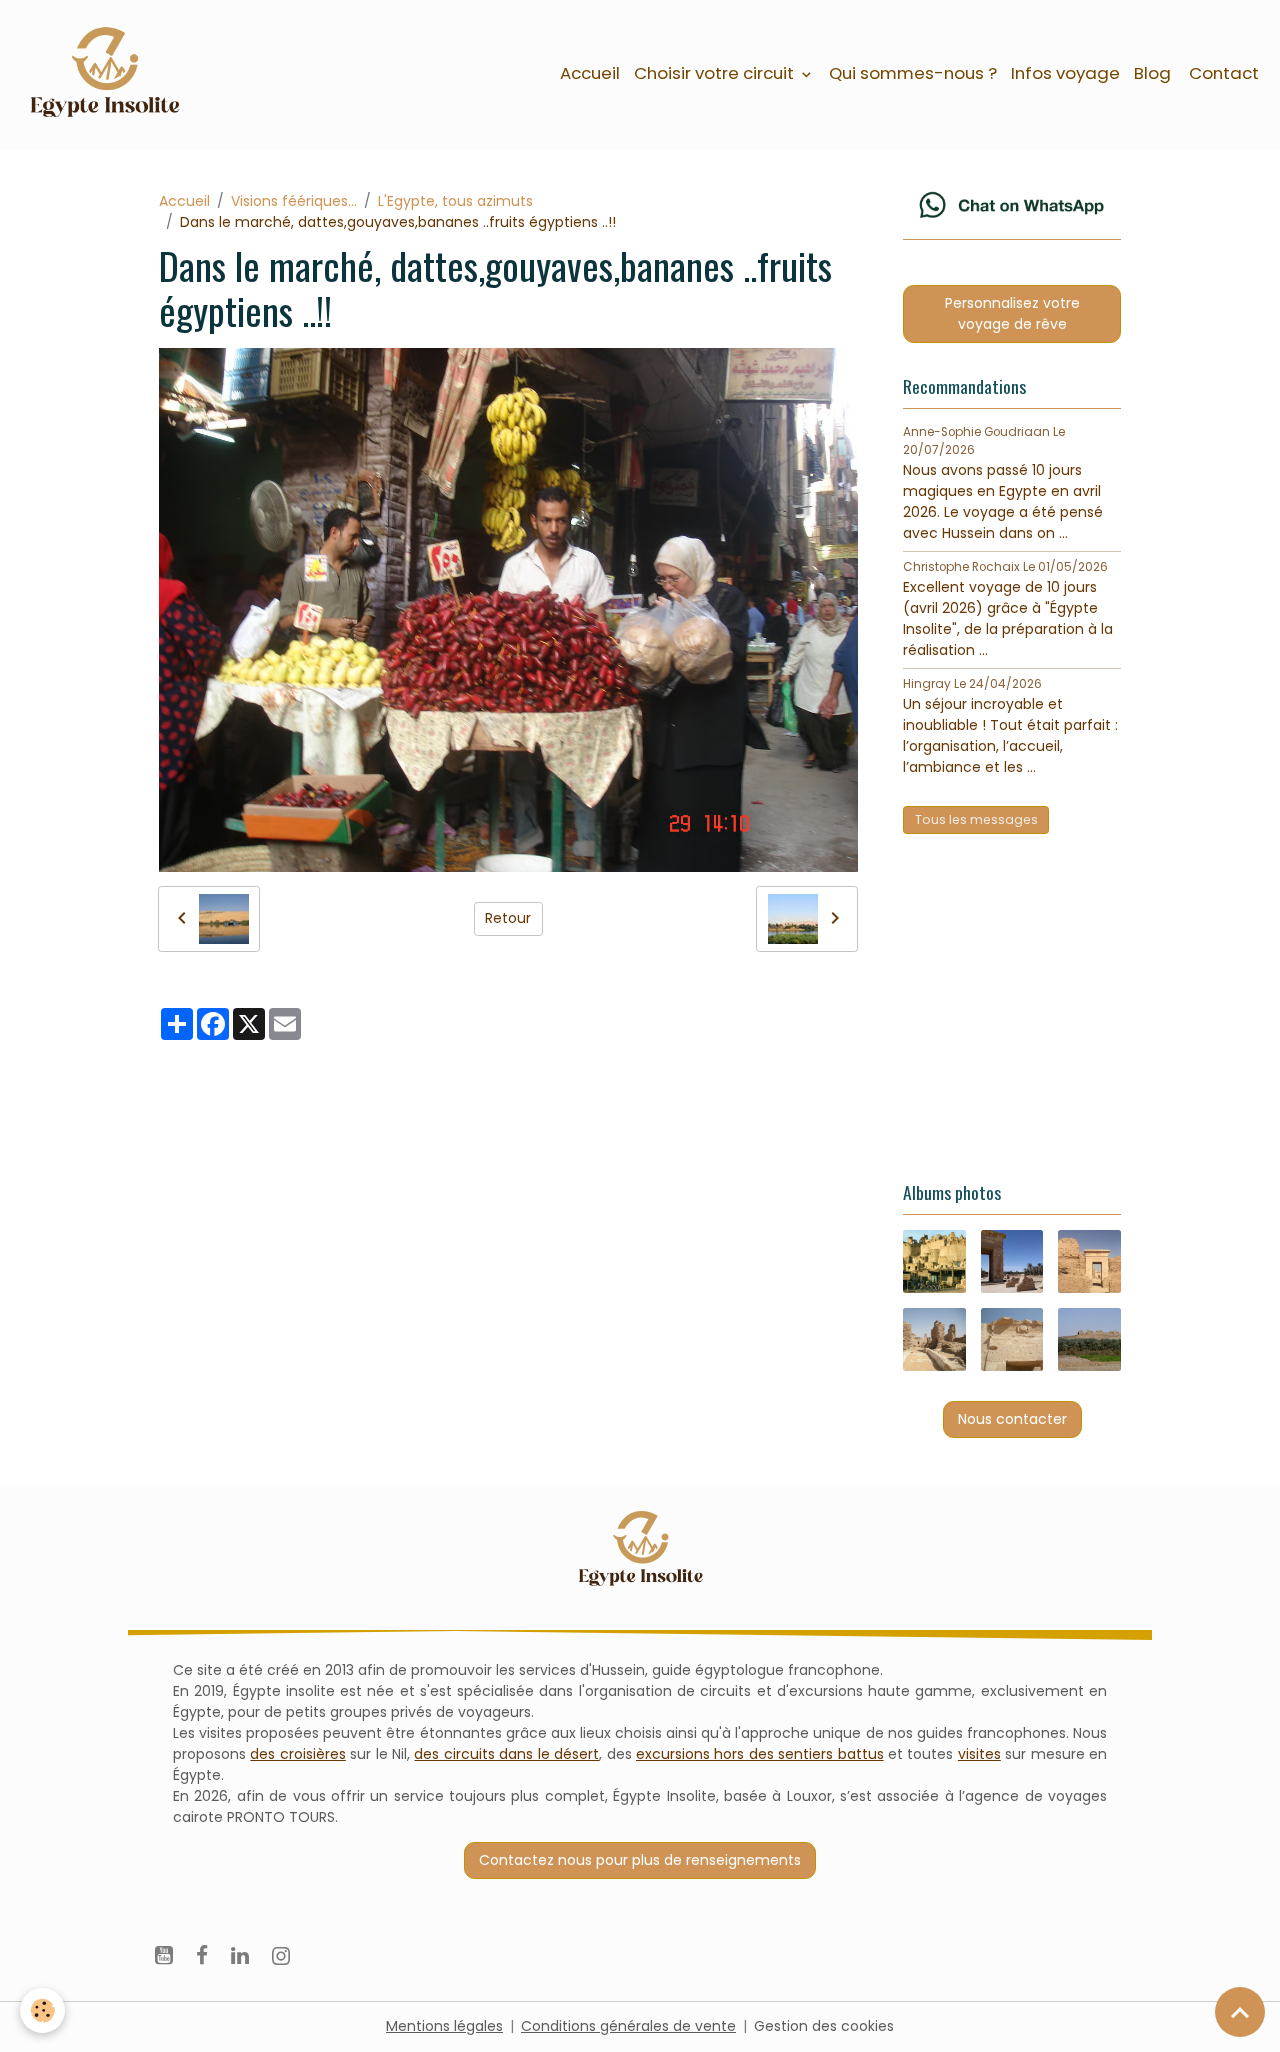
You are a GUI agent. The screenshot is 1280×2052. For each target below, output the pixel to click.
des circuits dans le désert (506, 1754)
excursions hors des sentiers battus (760, 1754)
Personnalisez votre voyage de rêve (1012, 313)
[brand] (107, 74)
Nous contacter (1012, 1419)
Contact (1222, 73)
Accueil (590, 73)
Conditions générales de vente (628, 2026)
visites (979, 1754)
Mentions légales (444, 2026)
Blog (1152, 73)
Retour (508, 918)
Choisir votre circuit (716, 73)
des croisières (297, 1754)
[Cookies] (42, 2010)
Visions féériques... (294, 201)
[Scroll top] (1240, 2012)
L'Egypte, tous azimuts (455, 201)
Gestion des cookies (824, 2026)
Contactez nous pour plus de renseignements (640, 1860)
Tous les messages (976, 819)
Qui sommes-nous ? (913, 73)
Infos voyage (1065, 73)
